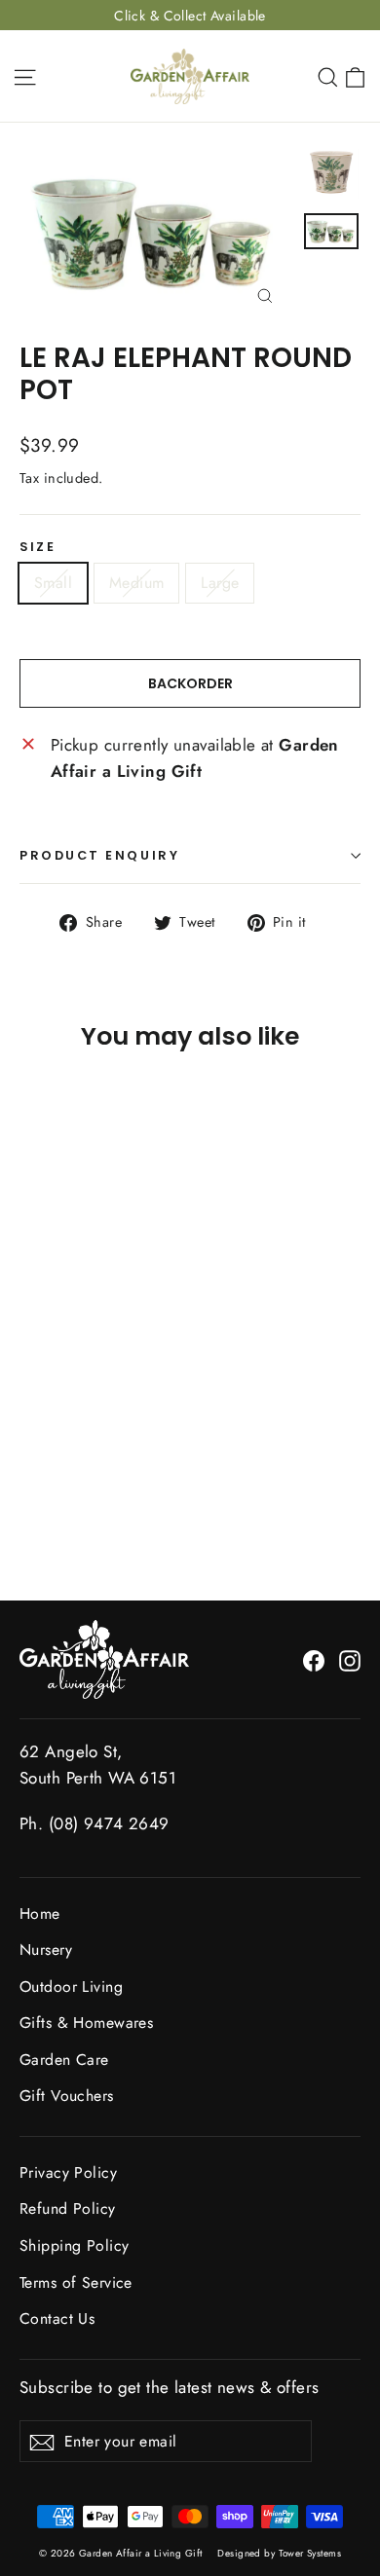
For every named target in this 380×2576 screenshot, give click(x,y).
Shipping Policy (74, 2245)
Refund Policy (68, 2208)
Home (40, 1914)
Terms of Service (76, 2282)
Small (53, 583)
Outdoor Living (71, 1987)
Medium (136, 583)
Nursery (46, 1950)
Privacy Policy (68, 2172)
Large (220, 583)
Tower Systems (310, 2553)
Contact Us (57, 2318)
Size (38, 547)
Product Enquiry (99, 855)
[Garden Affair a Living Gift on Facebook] (314, 1659)
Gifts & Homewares (86, 2023)
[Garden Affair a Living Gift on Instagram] (350, 1659)
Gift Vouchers (67, 2096)
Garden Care (64, 2060)
